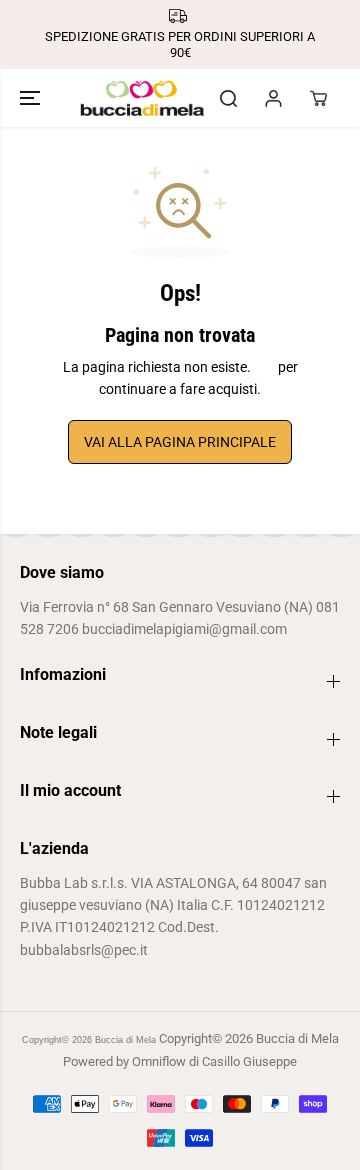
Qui (264, 367)
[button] (32, 98)
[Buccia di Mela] (142, 98)
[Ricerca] (228, 98)
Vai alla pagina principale (180, 442)
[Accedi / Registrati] (273, 98)
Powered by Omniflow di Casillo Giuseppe (180, 1061)
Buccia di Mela (125, 1040)
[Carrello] (318, 98)
